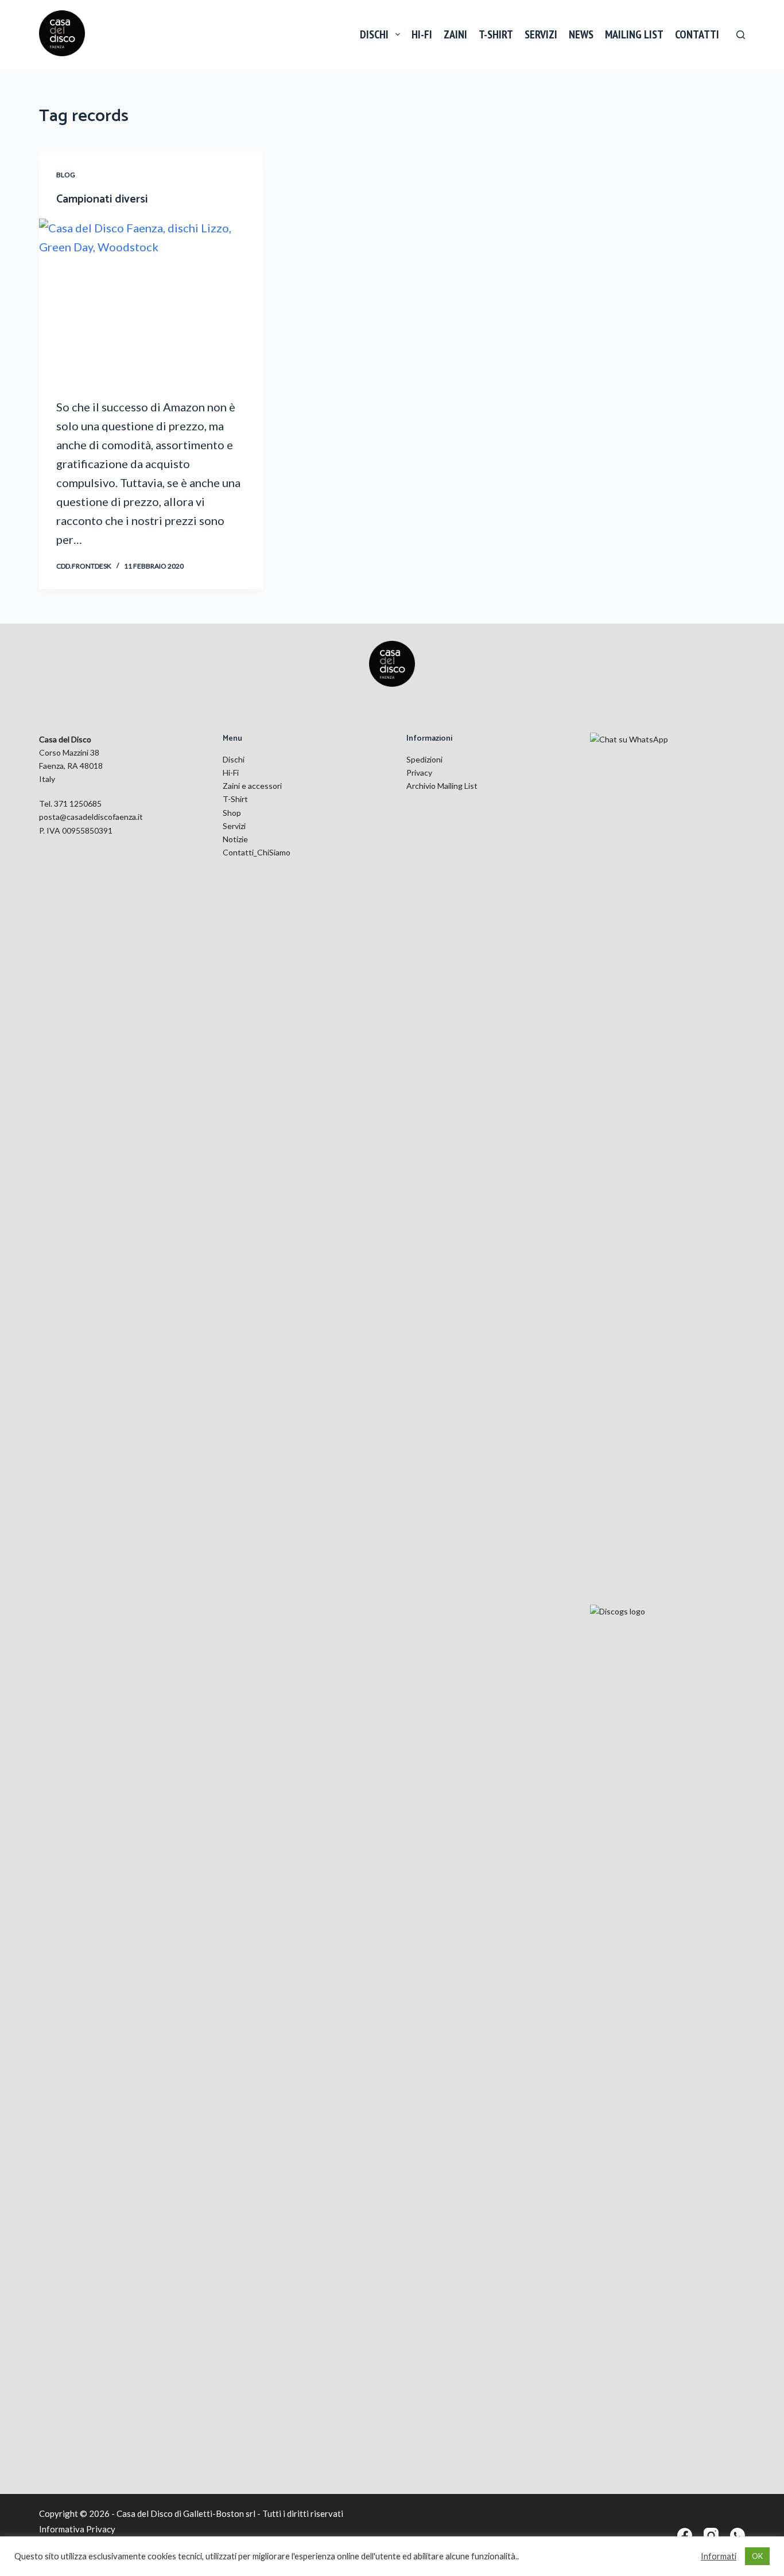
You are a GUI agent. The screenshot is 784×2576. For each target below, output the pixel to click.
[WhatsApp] (738, 2535)
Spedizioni (424, 759)
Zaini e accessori (252, 786)
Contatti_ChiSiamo (257, 852)
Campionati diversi (102, 199)
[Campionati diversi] (151, 302)
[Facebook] (685, 2535)
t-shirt (496, 34)
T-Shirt (235, 799)
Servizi (234, 826)
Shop (232, 813)
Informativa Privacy (77, 2529)
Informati (719, 2556)
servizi (541, 34)
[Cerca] (741, 35)
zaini (455, 34)
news (581, 34)
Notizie (235, 839)
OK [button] (757, 2556)
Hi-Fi (231, 773)
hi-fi (422, 34)
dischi (374, 34)
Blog (66, 175)
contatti (697, 34)
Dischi (234, 759)
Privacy (419, 773)
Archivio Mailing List (442, 786)
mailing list (634, 34)
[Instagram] (711, 2535)
